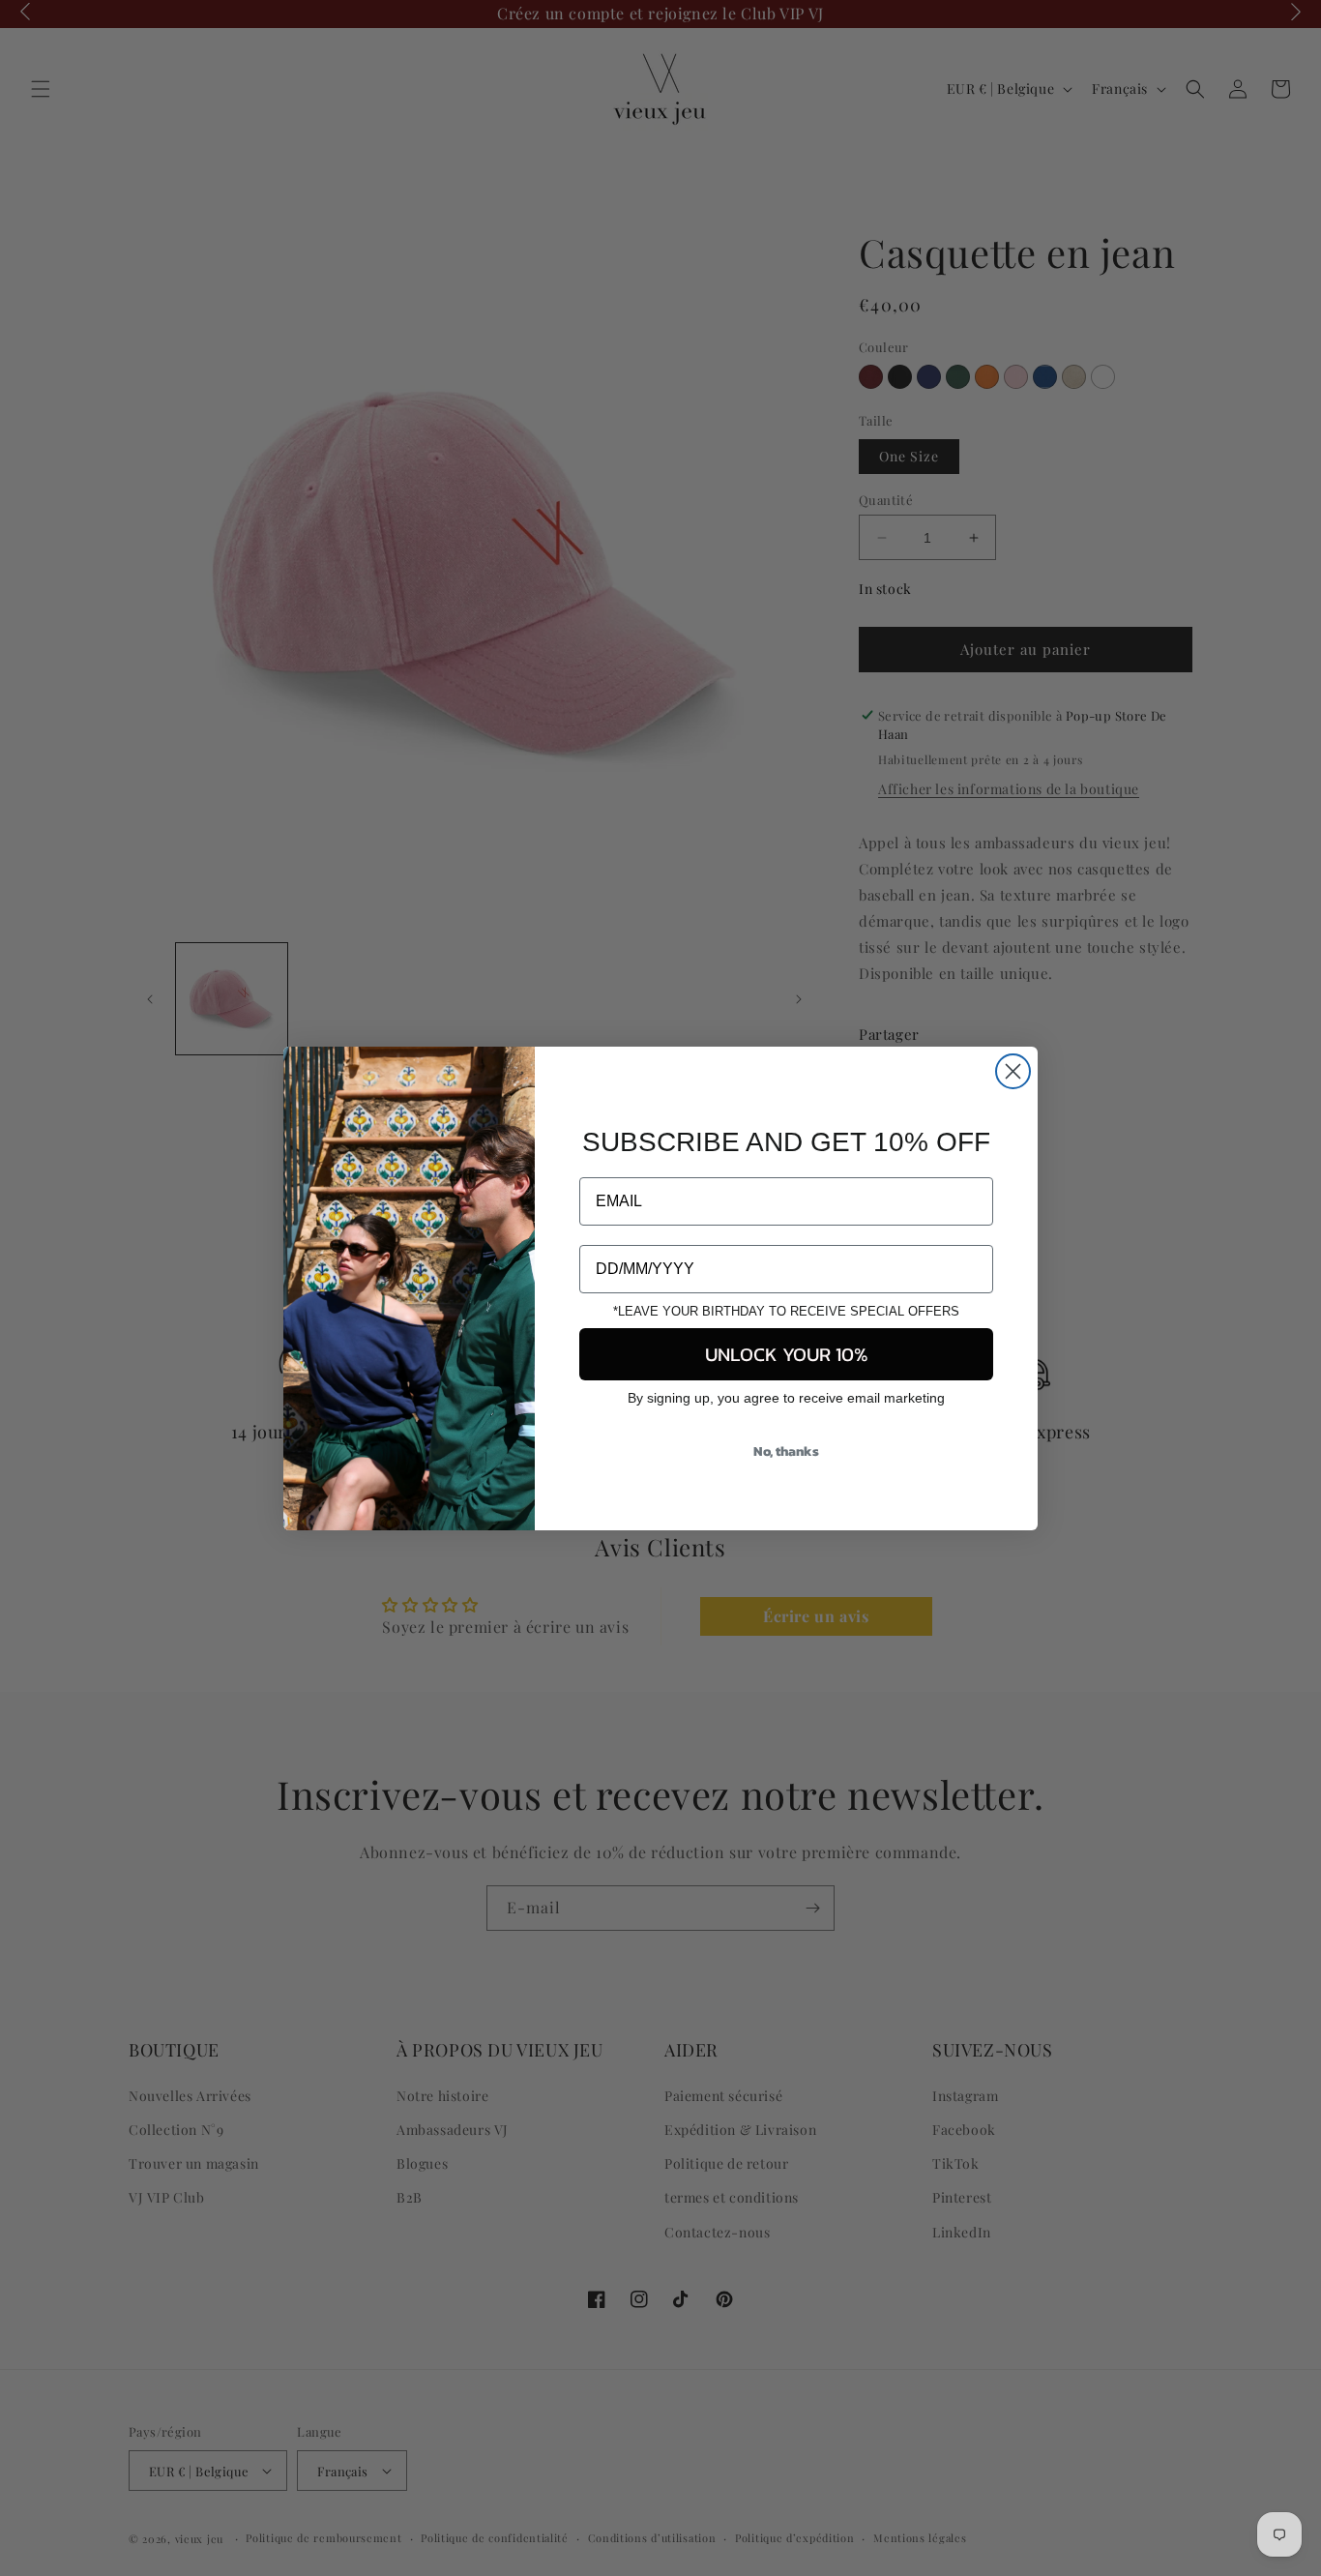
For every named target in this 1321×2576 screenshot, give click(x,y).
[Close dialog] (1013, 1071)
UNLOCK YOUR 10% (787, 1354)
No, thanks (786, 1451)
